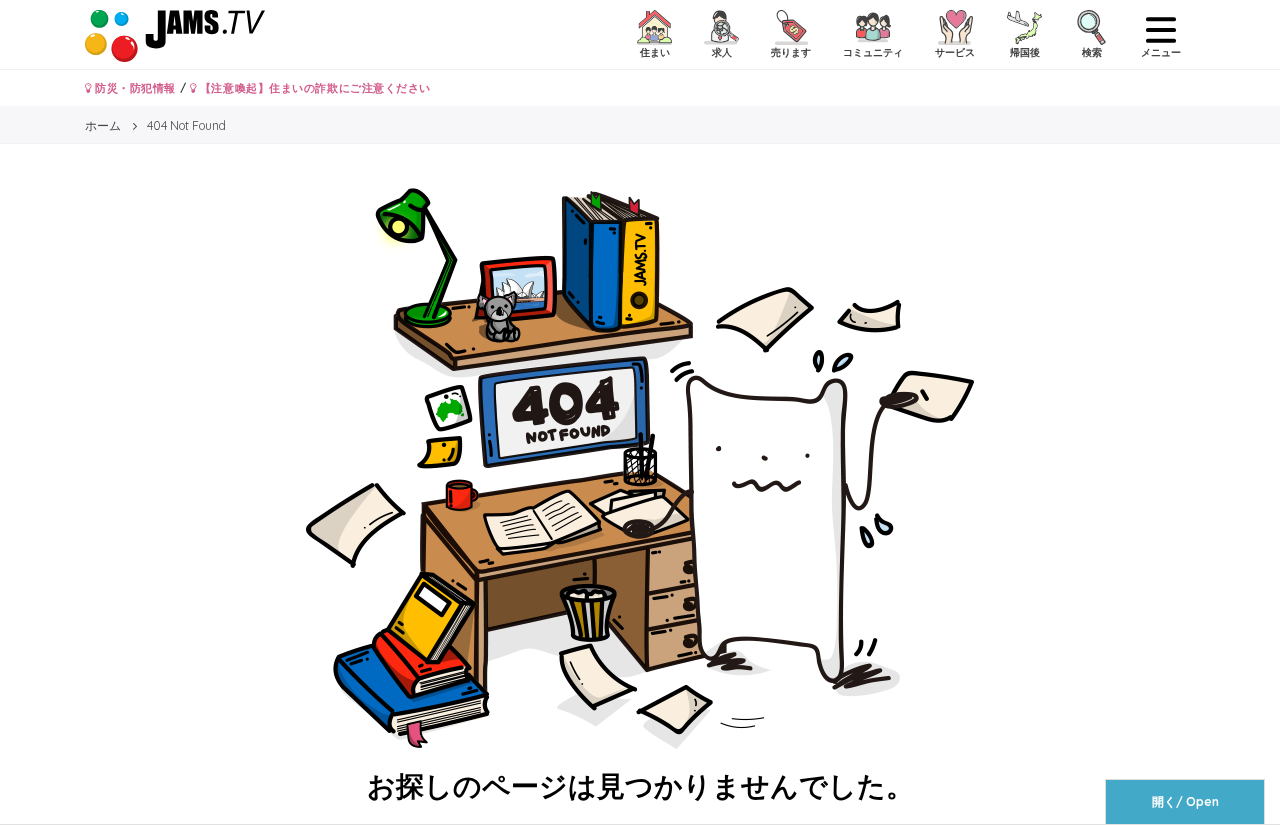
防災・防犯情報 (134, 88)
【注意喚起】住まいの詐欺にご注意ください (313, 88)
